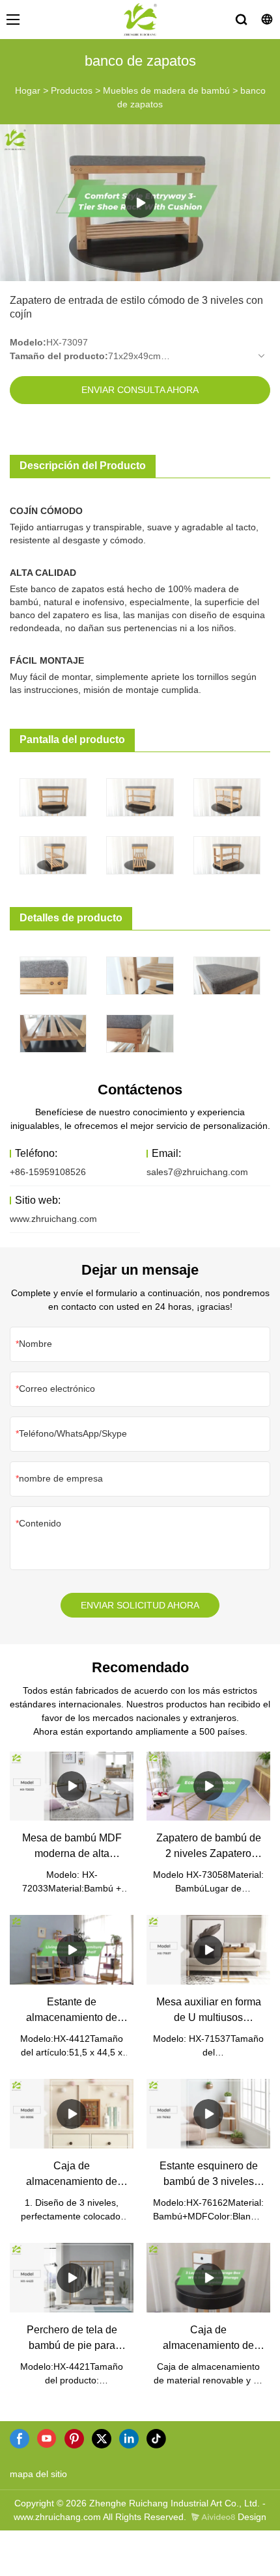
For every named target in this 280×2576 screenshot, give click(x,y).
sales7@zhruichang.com (197, 1172)
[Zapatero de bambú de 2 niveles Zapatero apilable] (208, 1786)
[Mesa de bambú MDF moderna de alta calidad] (72, 1786)
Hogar (28, 90)
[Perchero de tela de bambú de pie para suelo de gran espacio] (72, 2278)
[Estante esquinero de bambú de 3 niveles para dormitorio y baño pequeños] (208, 2114)
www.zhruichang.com (53, 1219)
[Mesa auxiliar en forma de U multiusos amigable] (208, 1950)
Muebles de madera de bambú (166, 90)
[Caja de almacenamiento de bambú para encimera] (72, 2114)
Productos (72, 90)
